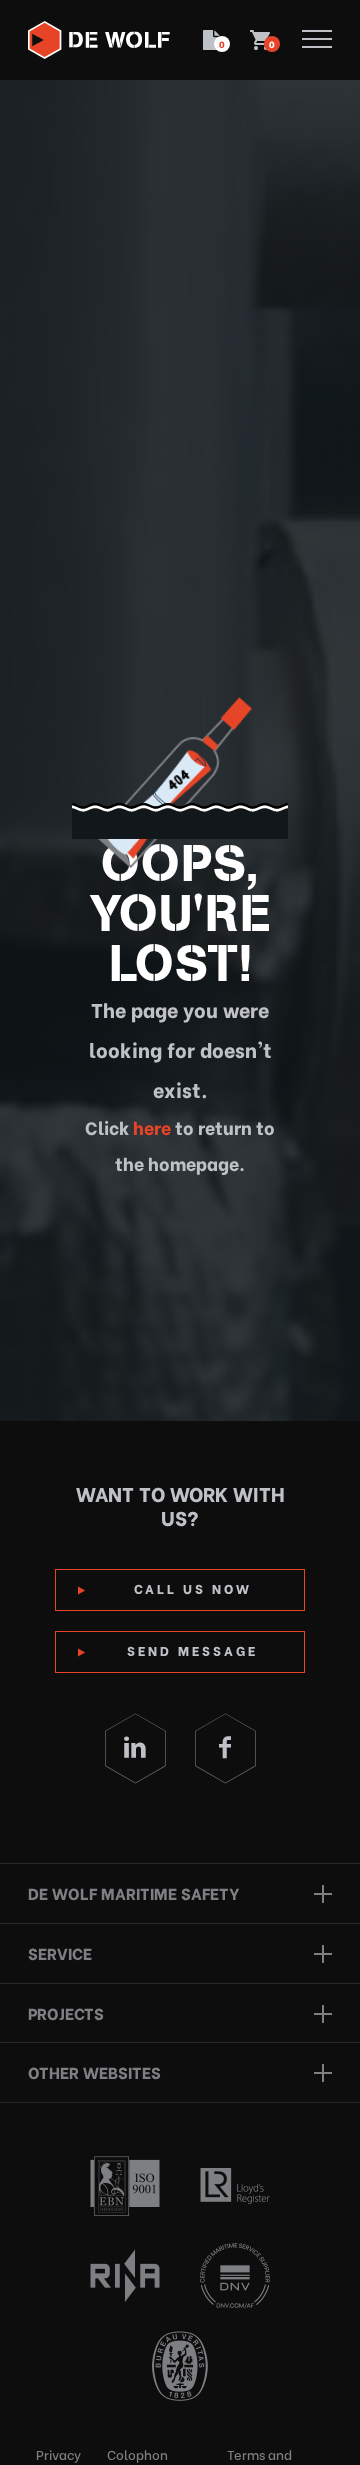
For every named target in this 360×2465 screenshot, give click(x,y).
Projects (66, 2012)
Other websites (94, 2071)
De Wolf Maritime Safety (133, 1892)
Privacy (58, 2453)
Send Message (192, 1649)
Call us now (193, 1587)
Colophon (137, 2453)
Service (60, 1952)
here (150, 1126)
